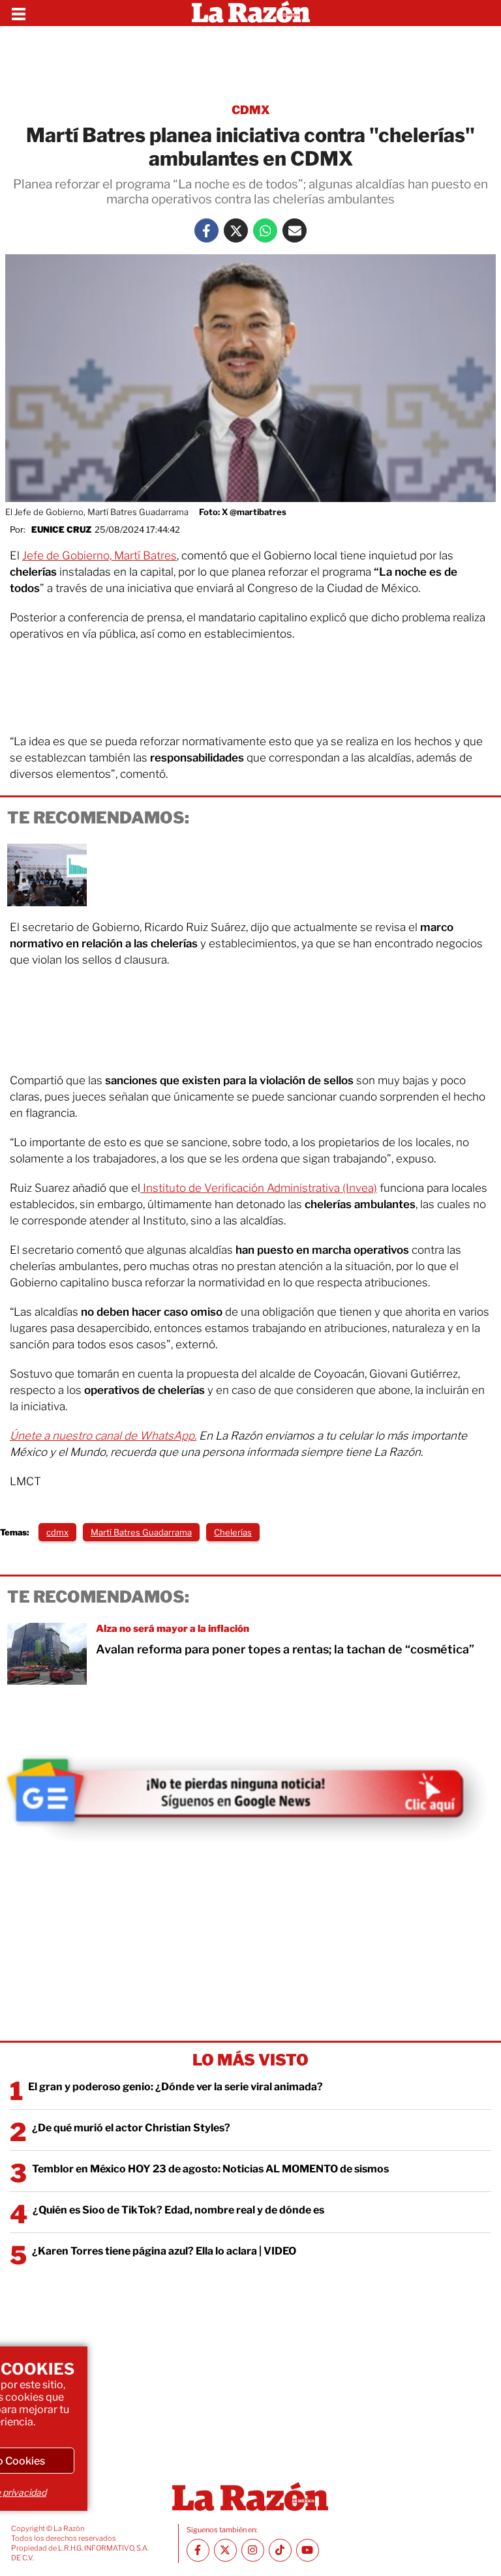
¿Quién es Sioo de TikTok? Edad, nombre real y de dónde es (178, 2210)
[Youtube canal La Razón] (308, 2550)
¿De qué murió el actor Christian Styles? (131, 2128)
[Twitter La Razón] (236, 230)
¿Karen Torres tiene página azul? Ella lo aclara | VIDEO (164, 2251)
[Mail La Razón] (295, 230)
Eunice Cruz (61, 529)
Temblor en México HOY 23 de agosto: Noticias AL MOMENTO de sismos (210, 2169)
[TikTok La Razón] (280, 2550)
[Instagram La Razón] (253, 2550)
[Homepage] (251, 13)
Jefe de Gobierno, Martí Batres (99, 555)
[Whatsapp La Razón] (265, 230)
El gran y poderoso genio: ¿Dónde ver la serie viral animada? (175, 2087)
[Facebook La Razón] (206, 230)
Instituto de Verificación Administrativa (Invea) (259, 1188)
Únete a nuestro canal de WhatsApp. (103, 1436)
